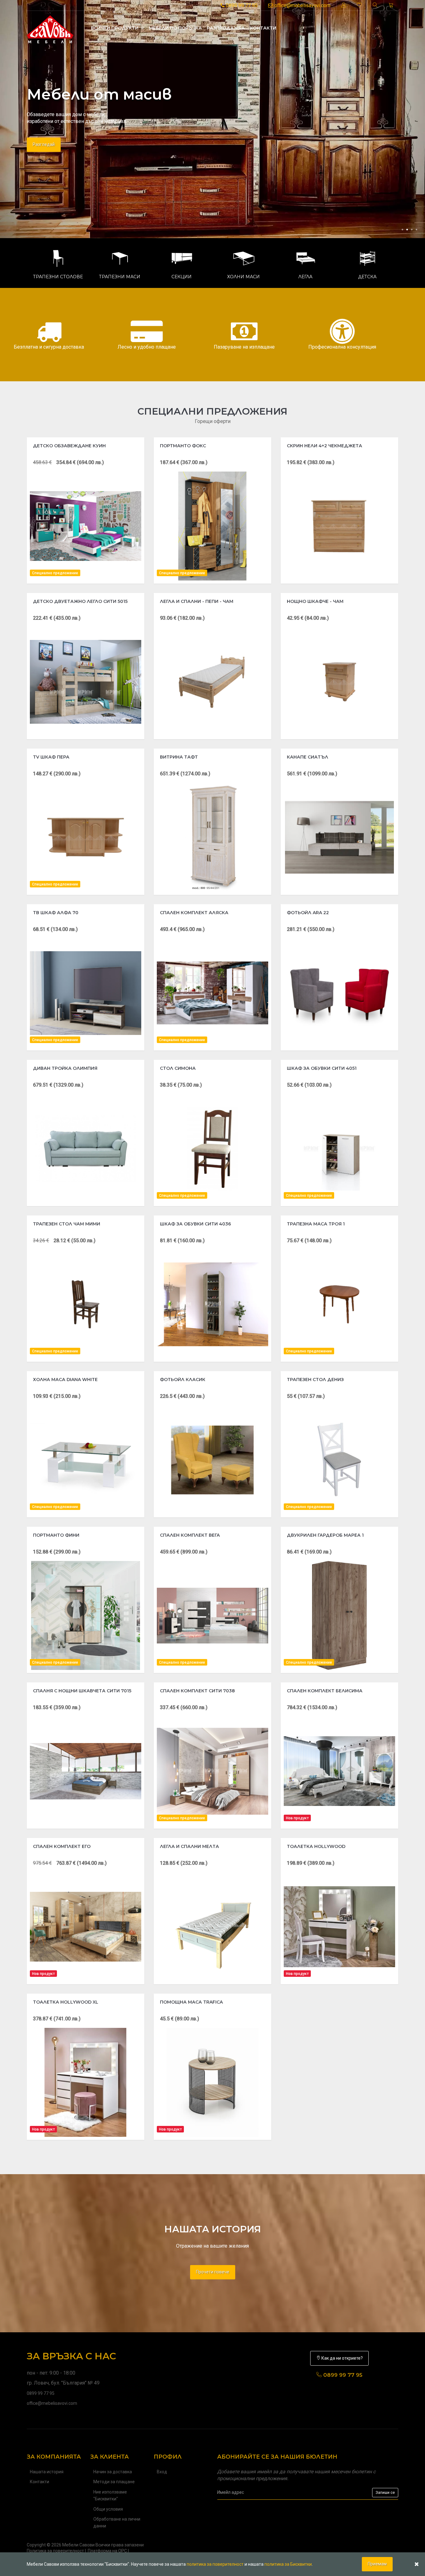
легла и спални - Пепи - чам (197, 601)
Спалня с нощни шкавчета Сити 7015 (82, 1691)
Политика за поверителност (55, 2551)
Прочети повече (213, 2272)
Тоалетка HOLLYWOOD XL (66, 2002)
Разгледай (44, 144)
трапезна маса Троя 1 (316, 1224)
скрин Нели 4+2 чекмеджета (325, 446)
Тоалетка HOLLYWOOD (316, 1846)
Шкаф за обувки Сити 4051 (322, 1068)
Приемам (377, 2564)
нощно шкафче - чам (315, 601)
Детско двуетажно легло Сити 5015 (80, 601)
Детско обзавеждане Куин (69, 446)
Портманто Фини (56, 1535)
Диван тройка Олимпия (65, 1068)
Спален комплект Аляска (194, 913)
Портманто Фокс (183, 446)
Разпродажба (226, 28)
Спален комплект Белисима (325, 1691)
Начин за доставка (113, 2472)
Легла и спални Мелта (189, 1846)
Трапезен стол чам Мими (67, 1224)
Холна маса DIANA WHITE (65, 1380)
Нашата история (47, 2472)
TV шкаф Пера (51, 757)
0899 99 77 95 (241, 5)
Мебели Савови (78, 2545)
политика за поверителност (215, 2564)
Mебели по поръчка (175, 28)
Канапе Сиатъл (308, 757)
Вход (162, 2472)
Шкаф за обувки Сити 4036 (195, 1224)
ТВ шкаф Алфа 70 (56, 913)
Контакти (263, 28)
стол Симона (178, 1068)
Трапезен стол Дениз (315, 1380)
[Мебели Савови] (50, 28)
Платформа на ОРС (107, 2551)
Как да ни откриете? (342, 2358)
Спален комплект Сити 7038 (197, 1691)
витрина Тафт (179, 757)
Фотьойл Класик (183, 1380)
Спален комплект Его (62, 1846)
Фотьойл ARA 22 (308, 913)
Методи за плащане (114, 2482)
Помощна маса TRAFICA (191, 2002)
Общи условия (108, 2509)
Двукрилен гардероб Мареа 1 (325, 1535)
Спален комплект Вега (190, 1535)
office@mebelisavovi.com (302, 5)
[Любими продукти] (359, 5)
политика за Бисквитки (288, 2564)
